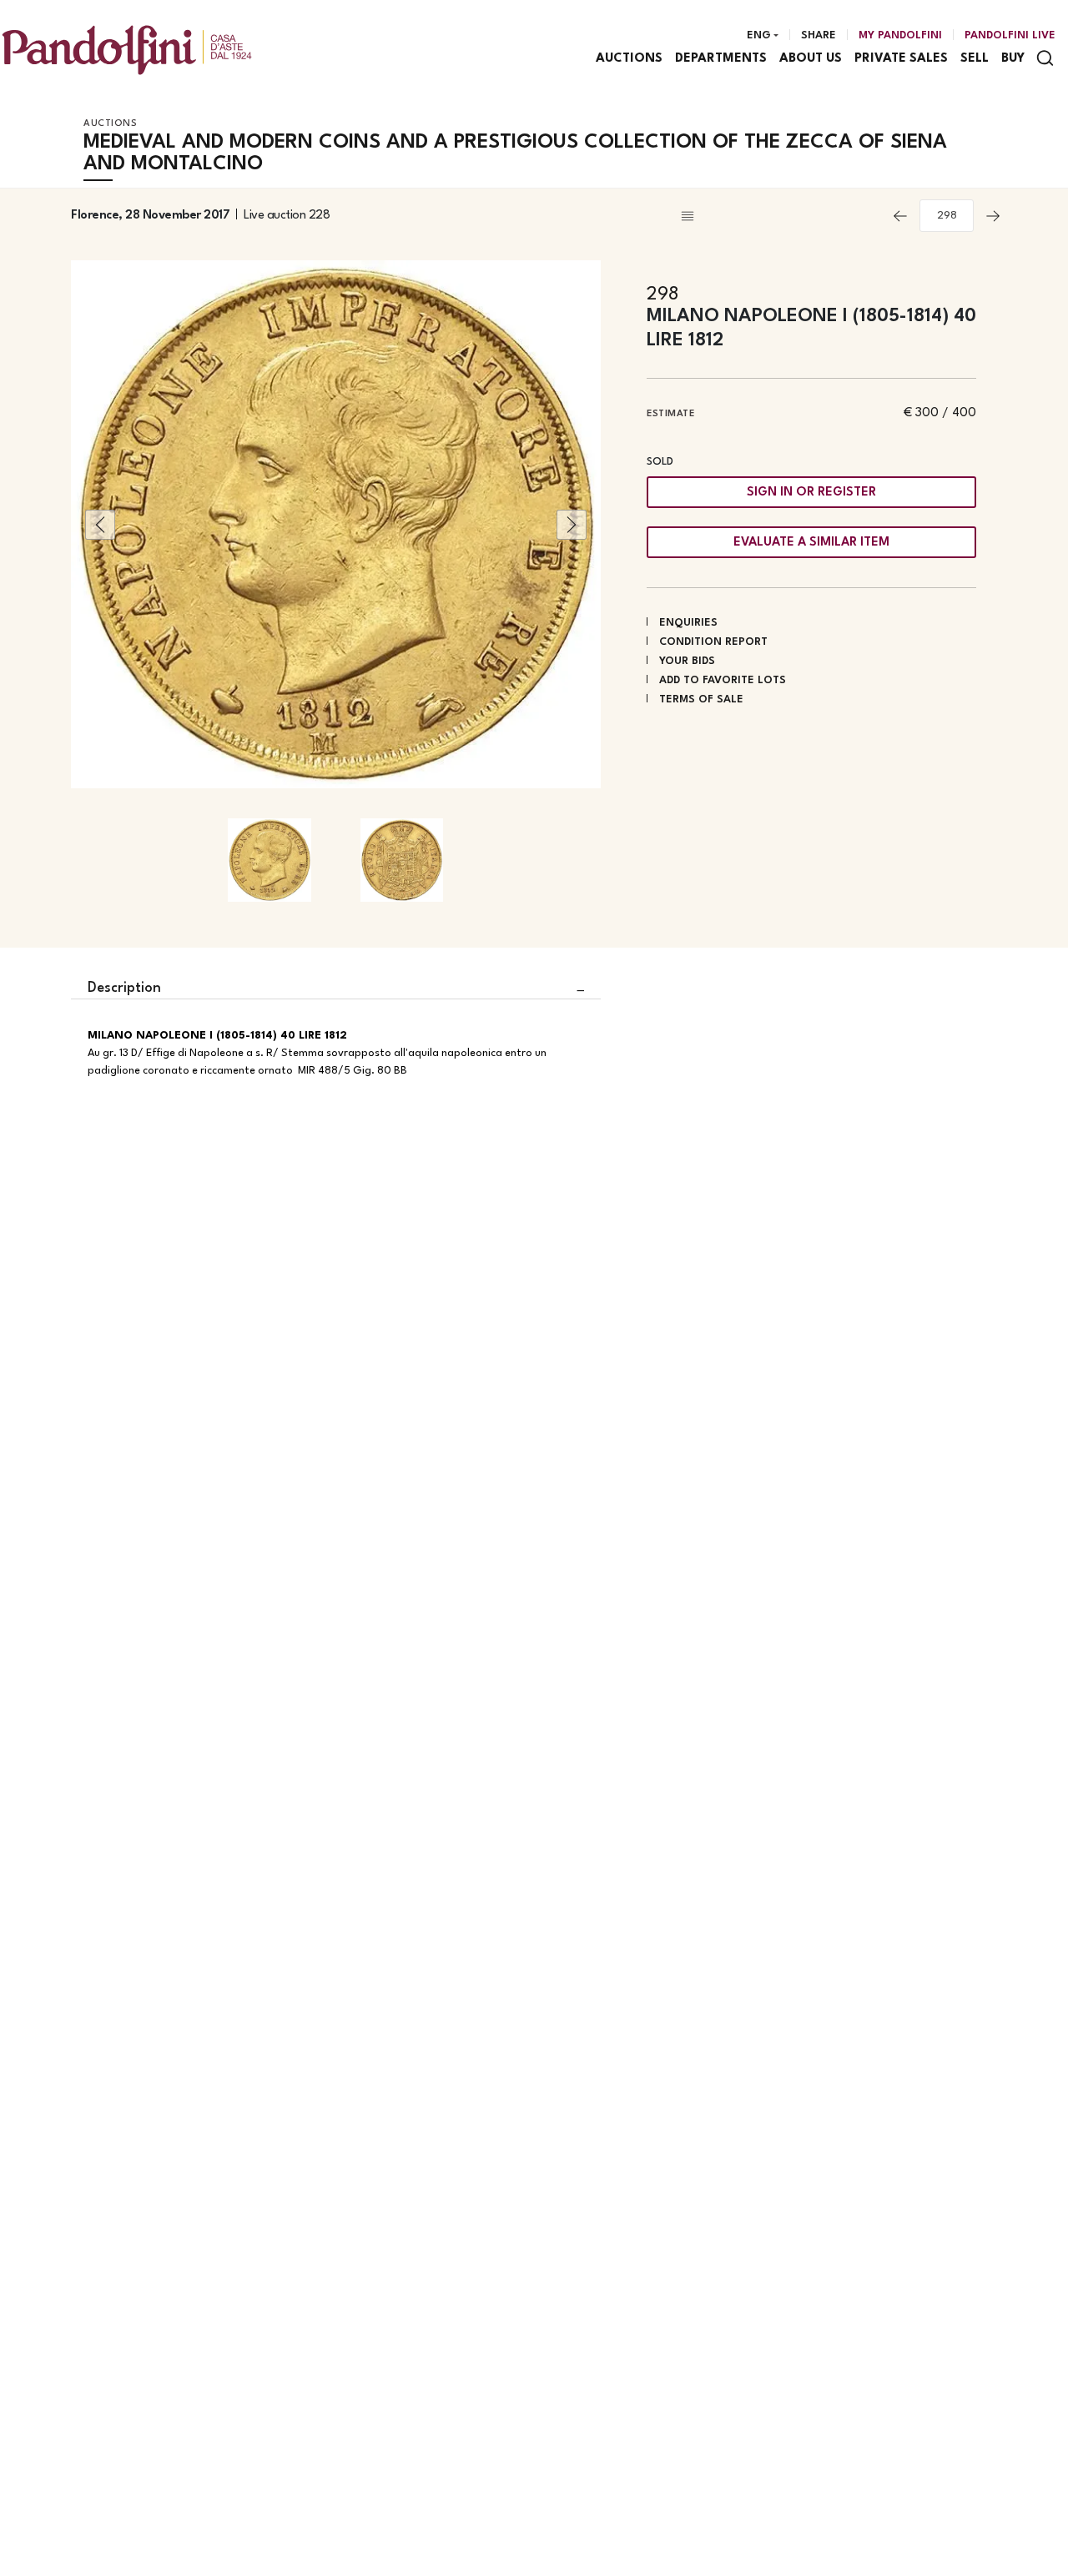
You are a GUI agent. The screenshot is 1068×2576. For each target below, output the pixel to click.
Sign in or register (811, 493)
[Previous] (900, 216)
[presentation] (100, 525)
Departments (721, 59)
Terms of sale (701, 699)
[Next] (993, 216)
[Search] (1045, 58)
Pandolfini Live (1010, 35)
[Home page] (127, 50)
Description (124, 988)
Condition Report (713, 642)
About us (811, 59)
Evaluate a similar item (811, 543)
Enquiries (688, 623)
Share (819, 35)
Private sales (901, 59)
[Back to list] (779, 216)
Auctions (629, 59)
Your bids (687, 661)
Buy (1013, 59)
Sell (975, 59)
